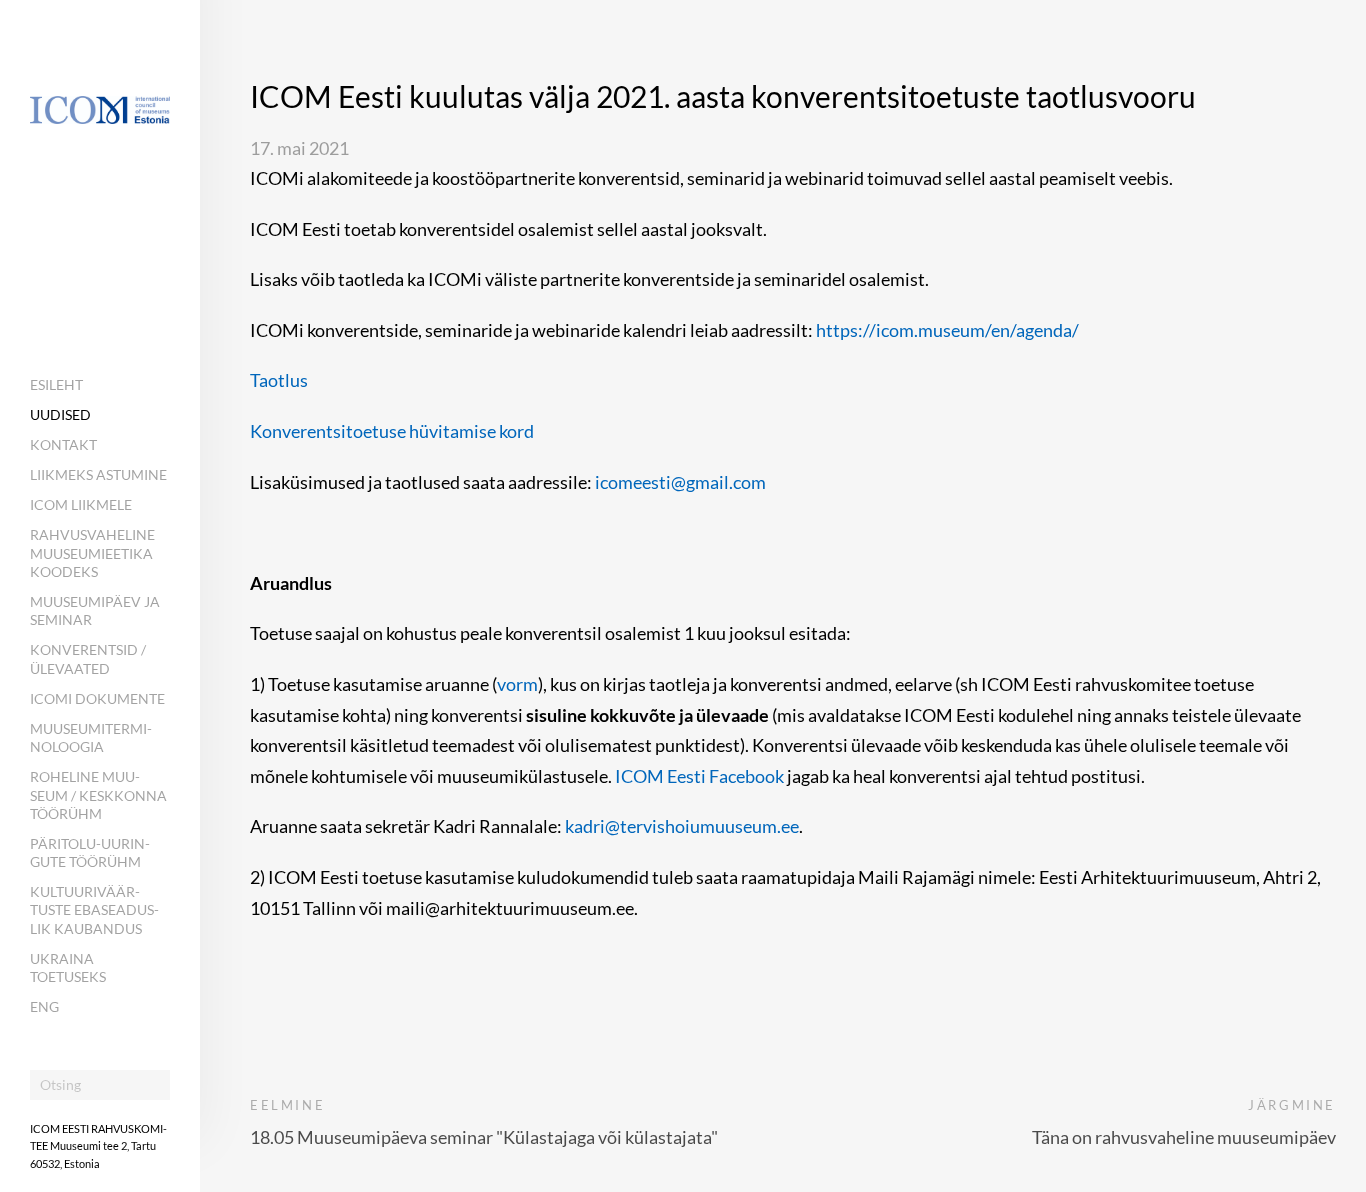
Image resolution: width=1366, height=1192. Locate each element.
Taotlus (279, 380)
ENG (44, 1006)
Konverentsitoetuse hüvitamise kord (392, 431)
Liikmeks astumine (98, 474)
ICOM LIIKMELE (81, 504)
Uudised (60, 414)
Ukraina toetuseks (68, 967)
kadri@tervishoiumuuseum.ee (682, 826)
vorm (517, 684)
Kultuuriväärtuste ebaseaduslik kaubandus (94, 909)
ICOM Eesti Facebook (699, 776)
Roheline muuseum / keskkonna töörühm (98, 794)
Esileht (56, 384)
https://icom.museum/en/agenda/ (947, 330)
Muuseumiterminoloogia (91, 737)
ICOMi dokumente (97, 698)
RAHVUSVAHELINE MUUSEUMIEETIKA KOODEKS (92, 552)
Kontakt (63, 444)
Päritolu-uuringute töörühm (90, 852)
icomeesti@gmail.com (680, 482)
